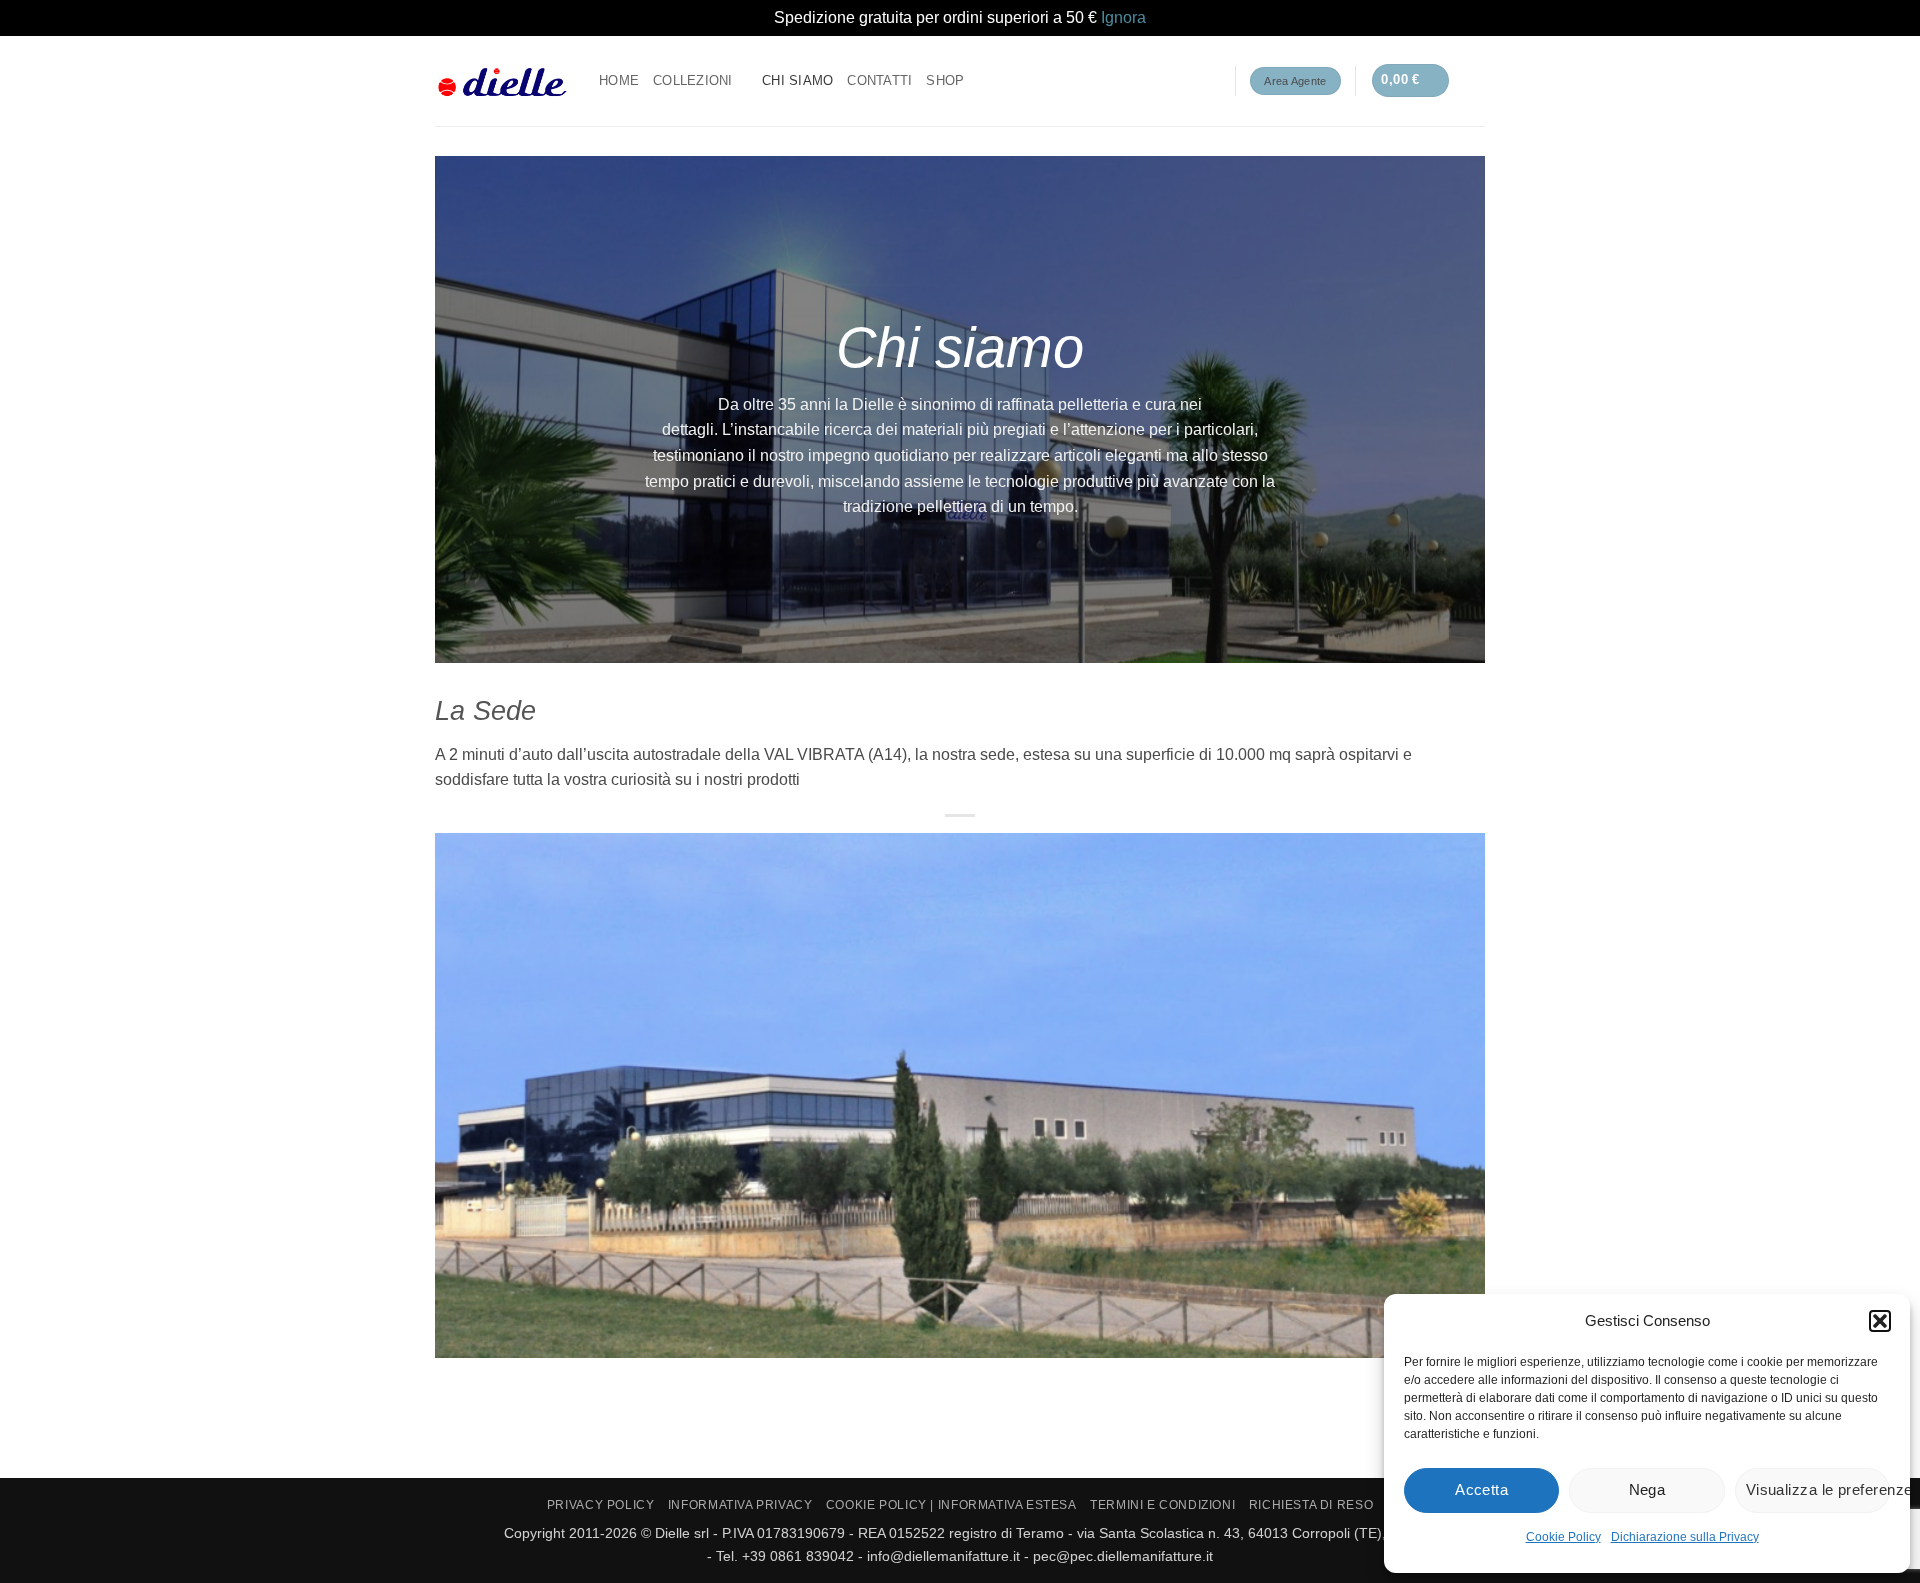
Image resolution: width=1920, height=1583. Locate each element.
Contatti (879, 80)
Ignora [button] (1123, 17)
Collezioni (693, 80)
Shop (945, 80)
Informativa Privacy (740, 1505)
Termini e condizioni (1162, 1505)
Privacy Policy (601, 1505)
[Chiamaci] (1207, 81)
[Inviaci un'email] (1181, 81)
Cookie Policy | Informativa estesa (951, 1505)
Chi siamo (797, 80)
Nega (1647, 1489)
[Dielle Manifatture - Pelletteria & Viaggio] (502, 80)
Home (619, 80)
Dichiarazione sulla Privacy (1685, 1537)
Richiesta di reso (1311, 1505)
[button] (1880, 1321)
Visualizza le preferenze (1818, 1489)
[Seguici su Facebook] (1155, 81)
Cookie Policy (1563, 1537)
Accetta (1481, 1489)
